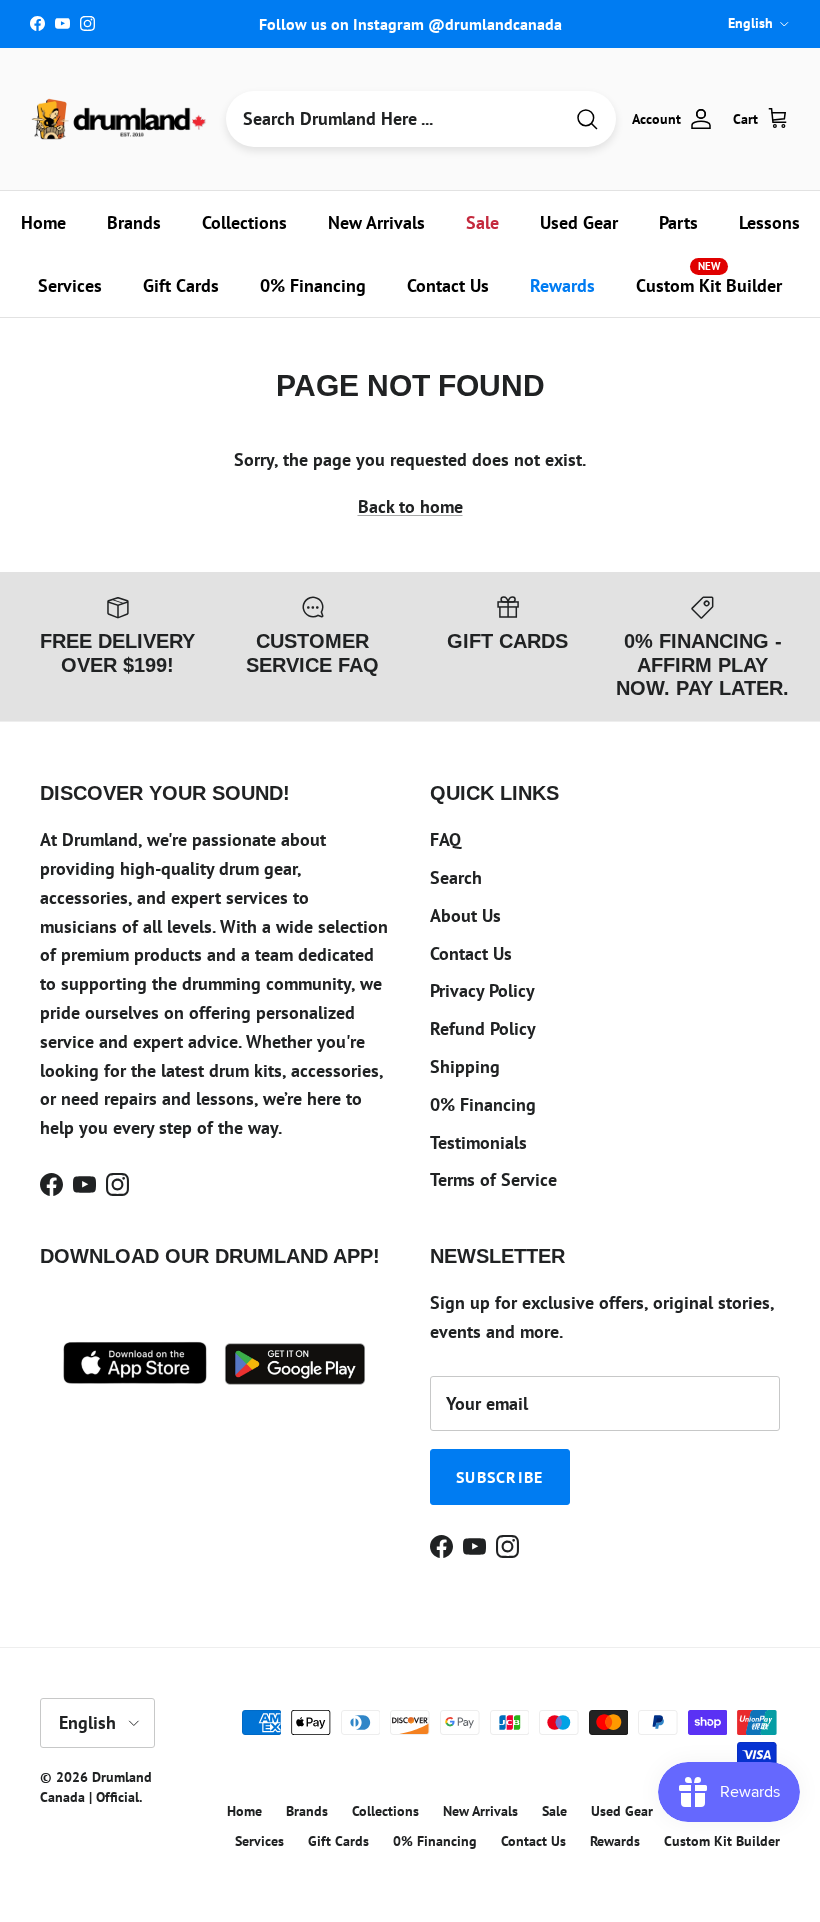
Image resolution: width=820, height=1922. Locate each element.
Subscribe (500, 1477)
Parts (678, 222)
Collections (244, 222)
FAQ (445, 839)
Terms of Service (493, 1179)
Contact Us (448, 285)
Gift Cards (181, 285)
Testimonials (478, 1142)
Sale (482, 222)
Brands (134, 222)
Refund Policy (483, 1028)
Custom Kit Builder (709, 278)
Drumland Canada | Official (96, 1787)
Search (456, 877)
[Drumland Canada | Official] (120, 119)
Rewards (562, 285)
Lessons (769, 222)
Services (70, 285)
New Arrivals (376, 222)
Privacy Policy (482, 990)
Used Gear (579, 222)
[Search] (587, 119)
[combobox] (394, 119)
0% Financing (313, 285)
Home (43, 222)
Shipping (465, 1066)
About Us (465, 915)
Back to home (410, 506)
